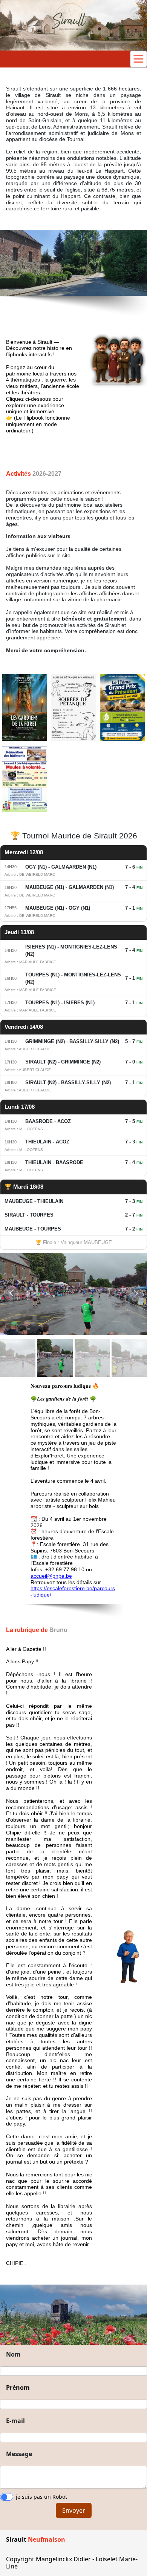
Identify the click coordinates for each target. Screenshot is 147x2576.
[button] (11, 1293)
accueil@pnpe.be (51, 1576)
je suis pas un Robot (41, 2497)
